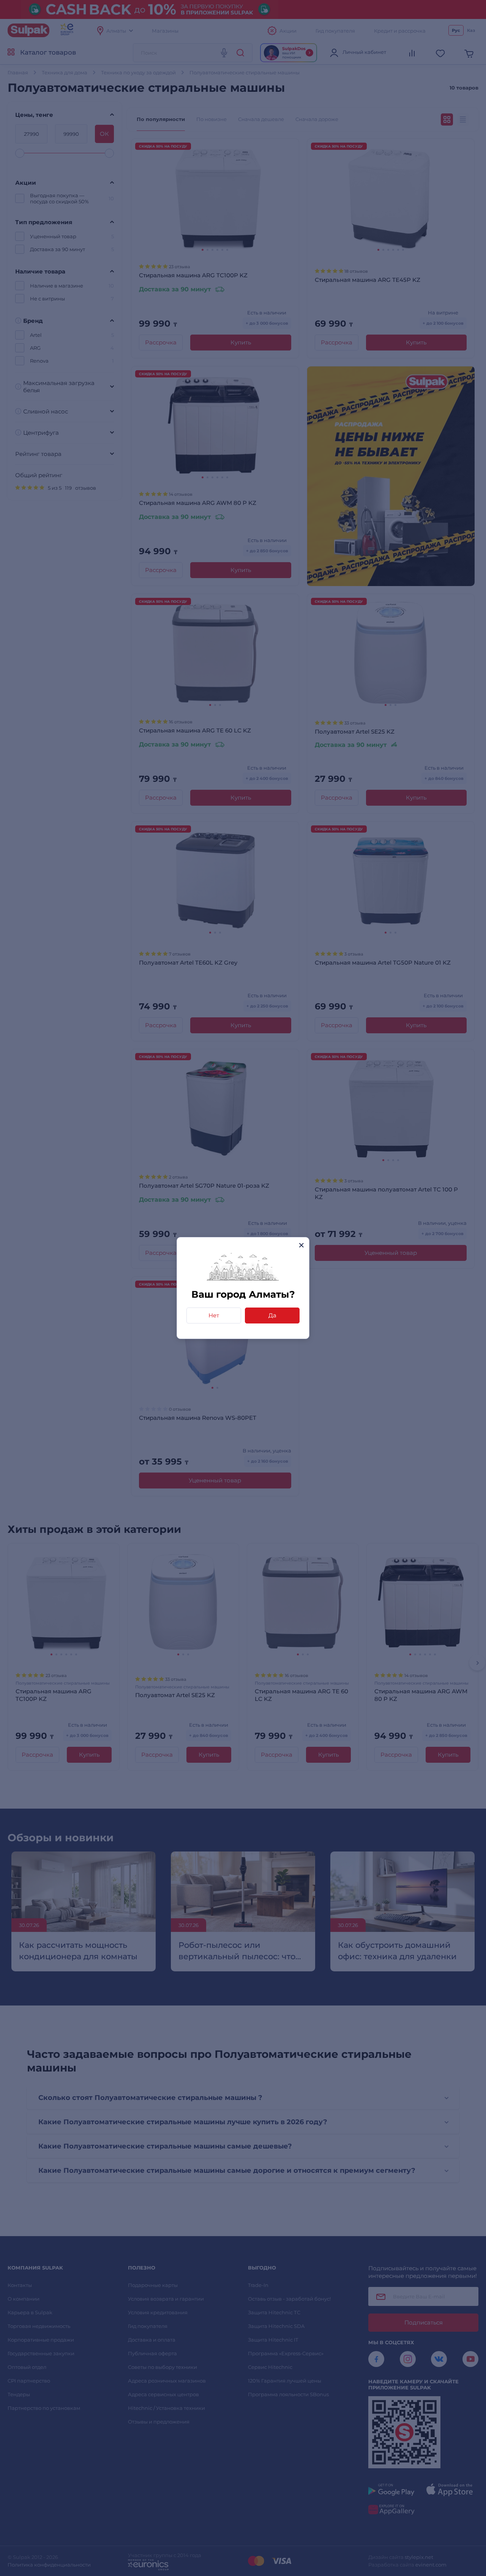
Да (272, 1315)
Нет (214, 1315)
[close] (301, 1245)
